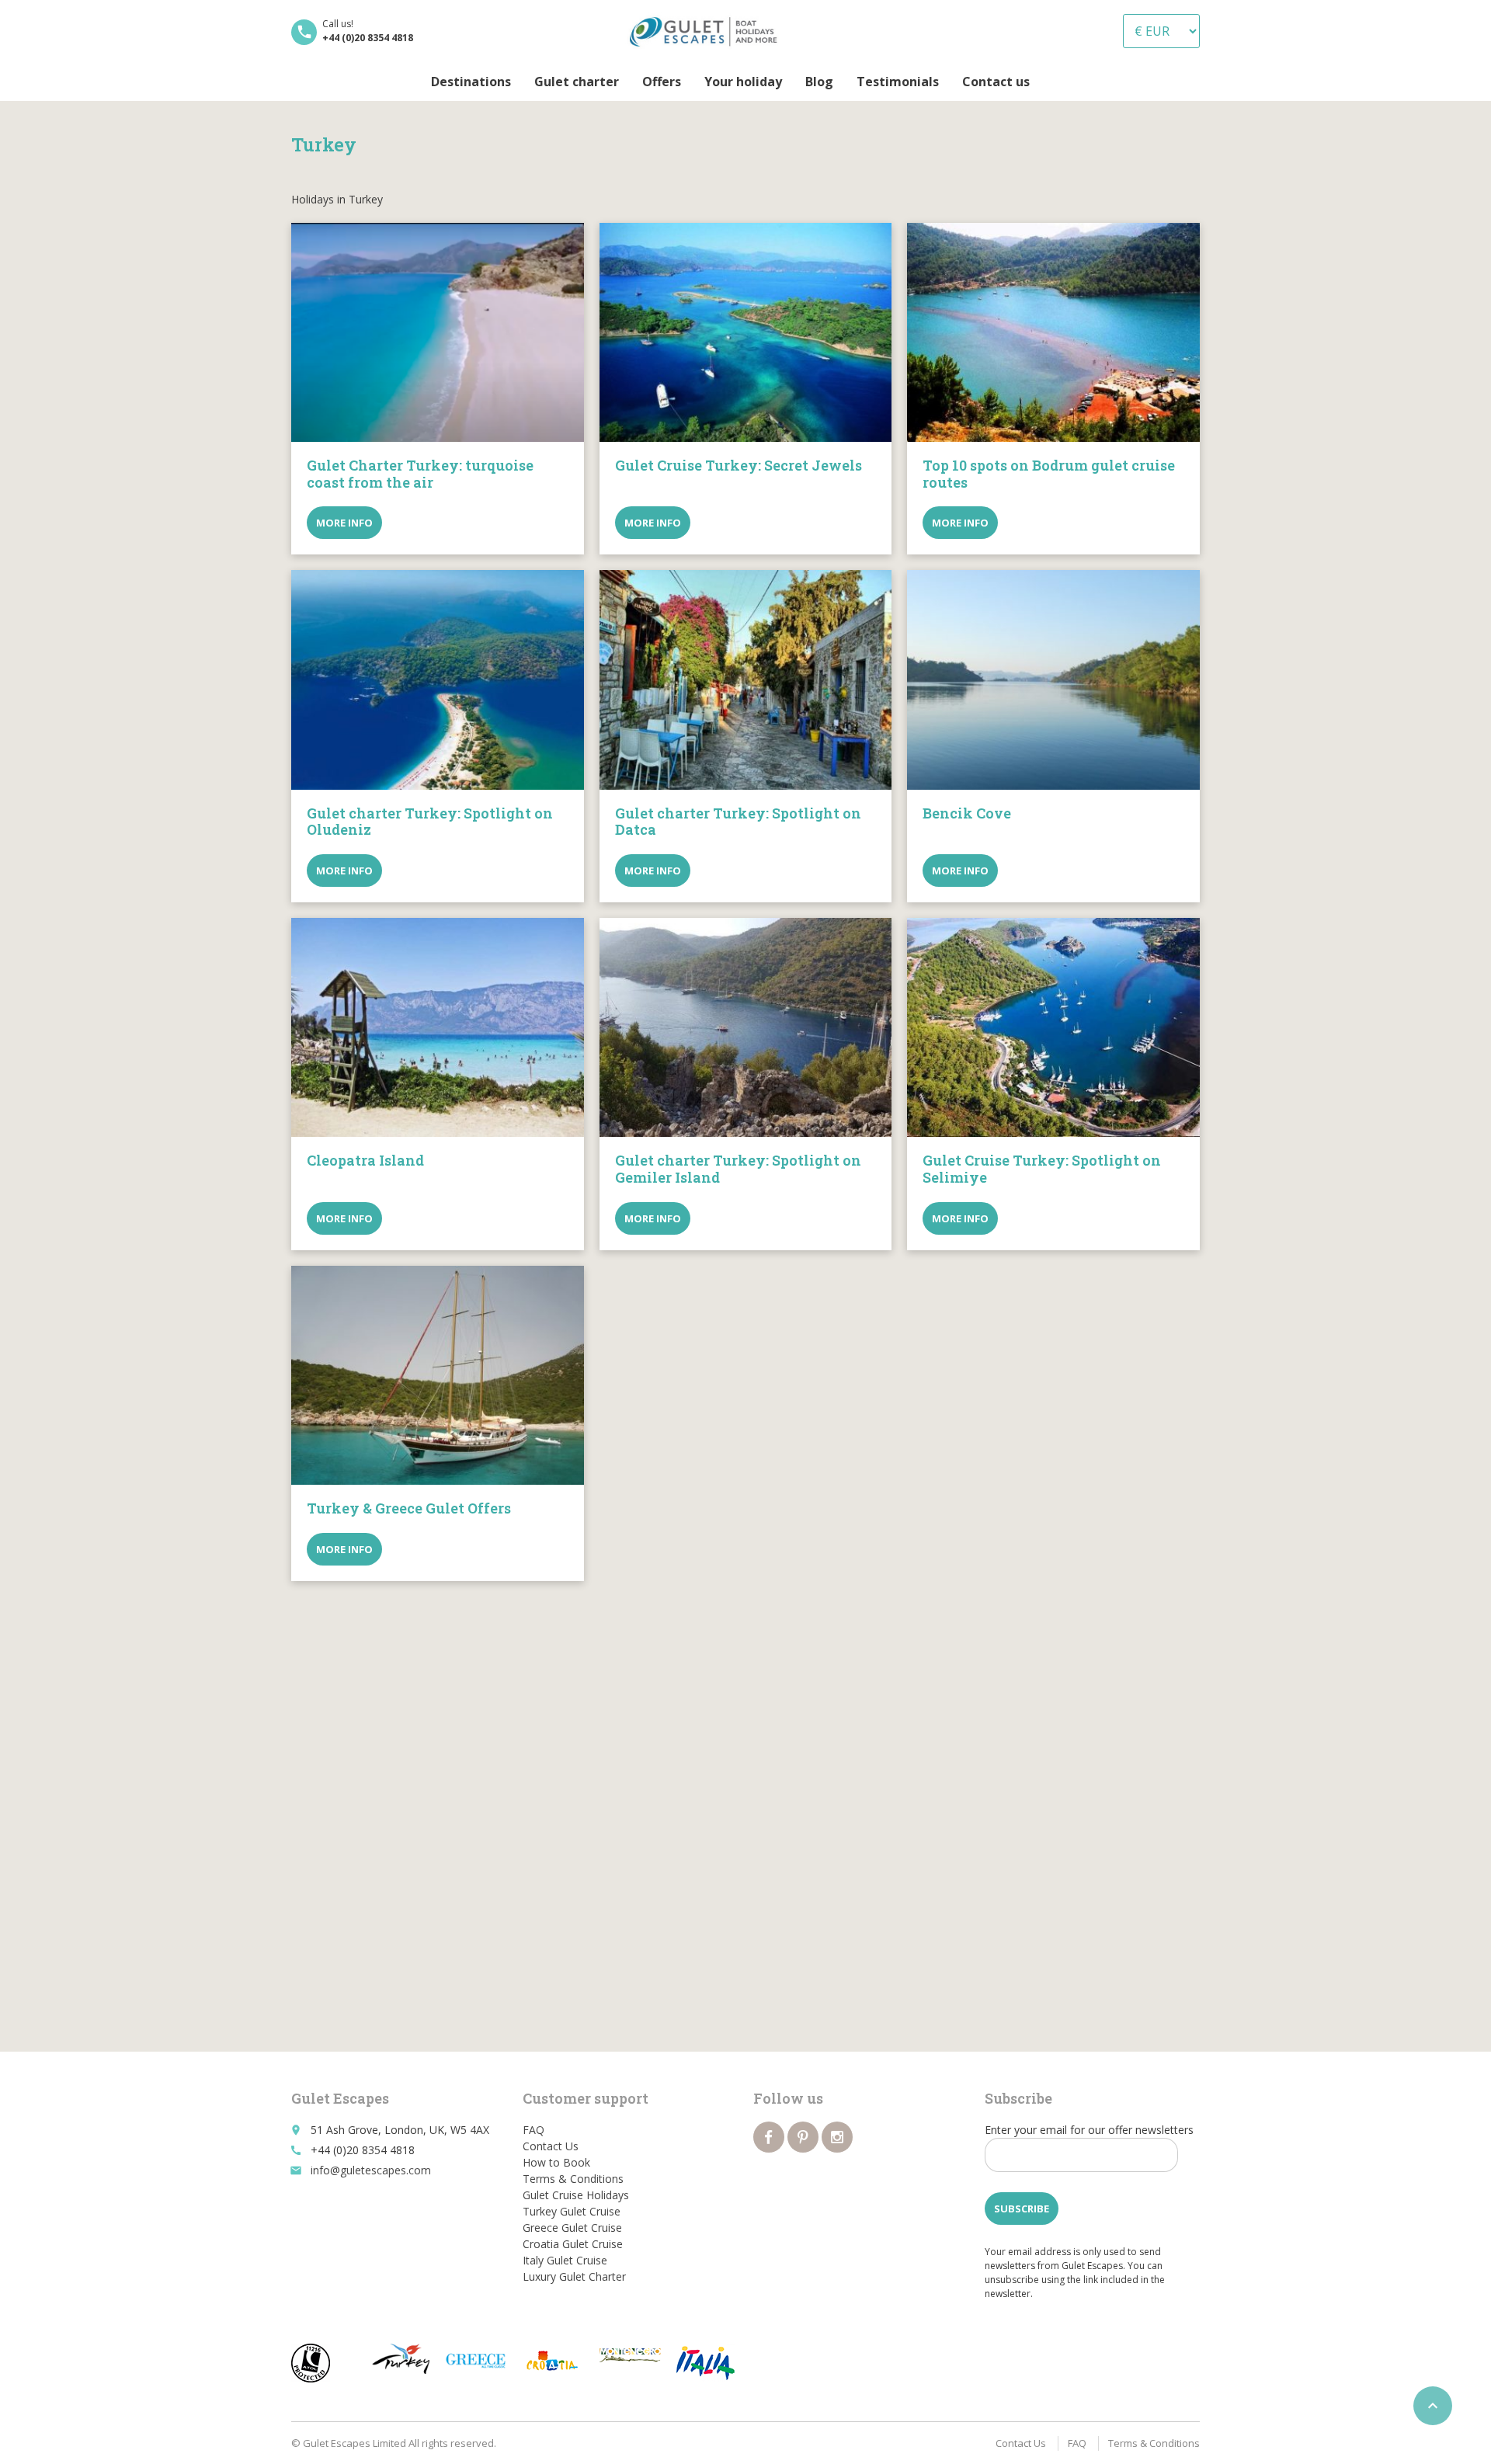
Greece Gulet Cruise (572, 2228)
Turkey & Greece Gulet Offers (409, 1508)
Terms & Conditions (573, 2179)
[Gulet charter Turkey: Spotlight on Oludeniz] (438, 679)
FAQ (533, 2130)
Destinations (471, 82)
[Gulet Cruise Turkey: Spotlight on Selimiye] (1053, 1027)
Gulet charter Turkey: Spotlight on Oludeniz (430, 822)
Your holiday (743, 82)
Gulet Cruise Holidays (576, 2195)
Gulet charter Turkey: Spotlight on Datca (738, 822)
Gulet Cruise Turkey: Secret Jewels (739, 465)
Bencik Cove (967, 813)
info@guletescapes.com (371, 2170)
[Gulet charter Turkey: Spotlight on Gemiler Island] (746, 1027)
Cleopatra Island (365, 1160)
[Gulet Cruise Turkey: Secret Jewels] (746, 332)
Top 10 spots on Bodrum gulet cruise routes (1049, 474)
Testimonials (898, 82)
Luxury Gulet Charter (574, 2276)
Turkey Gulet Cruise (572, 2211)
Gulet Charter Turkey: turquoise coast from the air (420, 474)
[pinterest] (803, 2137)
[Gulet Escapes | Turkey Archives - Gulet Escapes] (707, 31)
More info (344, 523)
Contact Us (551, 2146)
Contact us (996, 82)
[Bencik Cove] (1053, 679)
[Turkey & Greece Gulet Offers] (438, 1375)
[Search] (1053, 82)
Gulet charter (577, 82)
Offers (662, 82)
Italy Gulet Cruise (565, 2260)
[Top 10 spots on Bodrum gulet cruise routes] (1053, 332)
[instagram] (837, 2137)
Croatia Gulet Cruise (573, 2244)
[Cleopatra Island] (438, 1027)
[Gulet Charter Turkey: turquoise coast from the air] (438, 332)
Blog (819, 82)
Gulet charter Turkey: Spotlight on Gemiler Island (738, 1169)
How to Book (556, 2162)
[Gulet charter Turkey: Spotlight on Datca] (746, 679)
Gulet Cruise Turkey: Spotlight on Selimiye (1042, 1169)
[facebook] (769, 2137)
